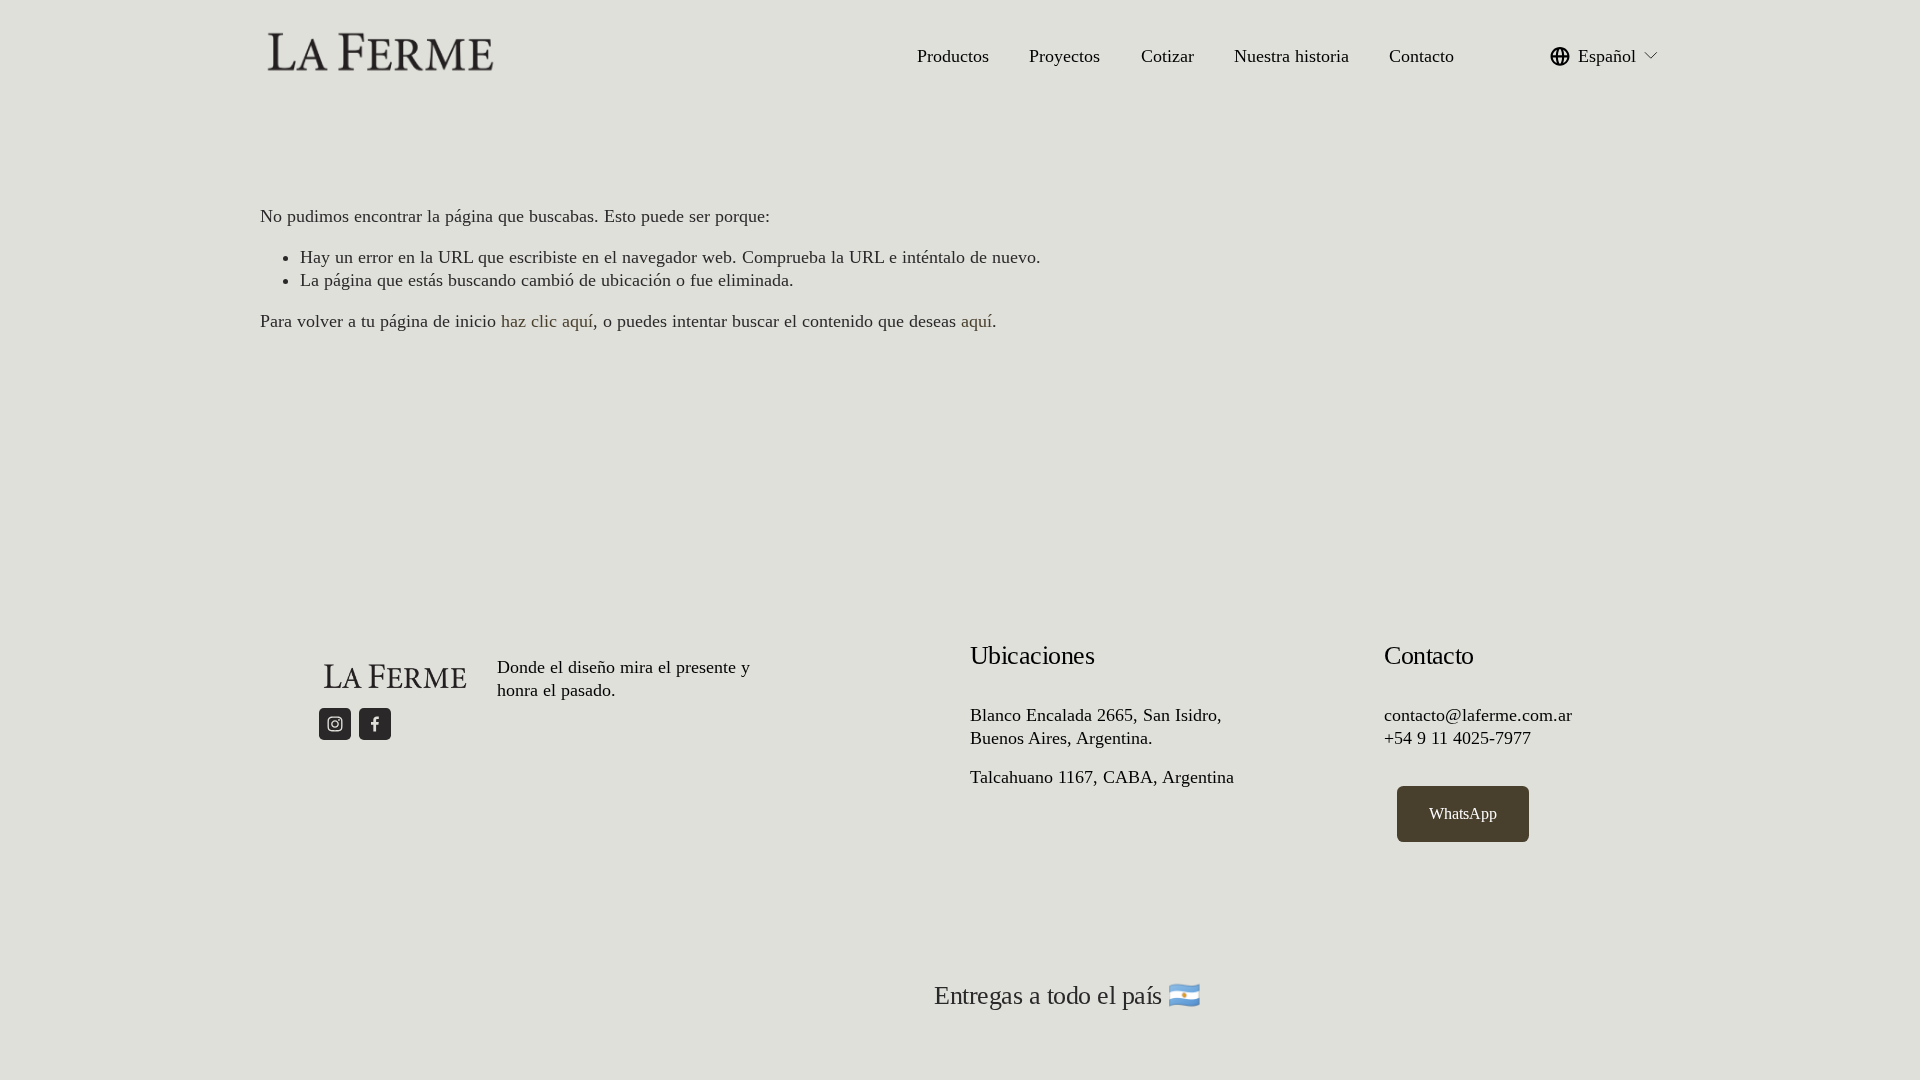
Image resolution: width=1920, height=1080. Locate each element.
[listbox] (1605, 56)
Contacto (1421, 56)
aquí (976, 321)
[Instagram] (335, 724)
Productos (953, 56)
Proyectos (1064, 56)
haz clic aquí (547, 321)
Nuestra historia (1291, 56)
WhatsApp (1463, 813)
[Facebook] (375, 724)
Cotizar (1167, 56)
